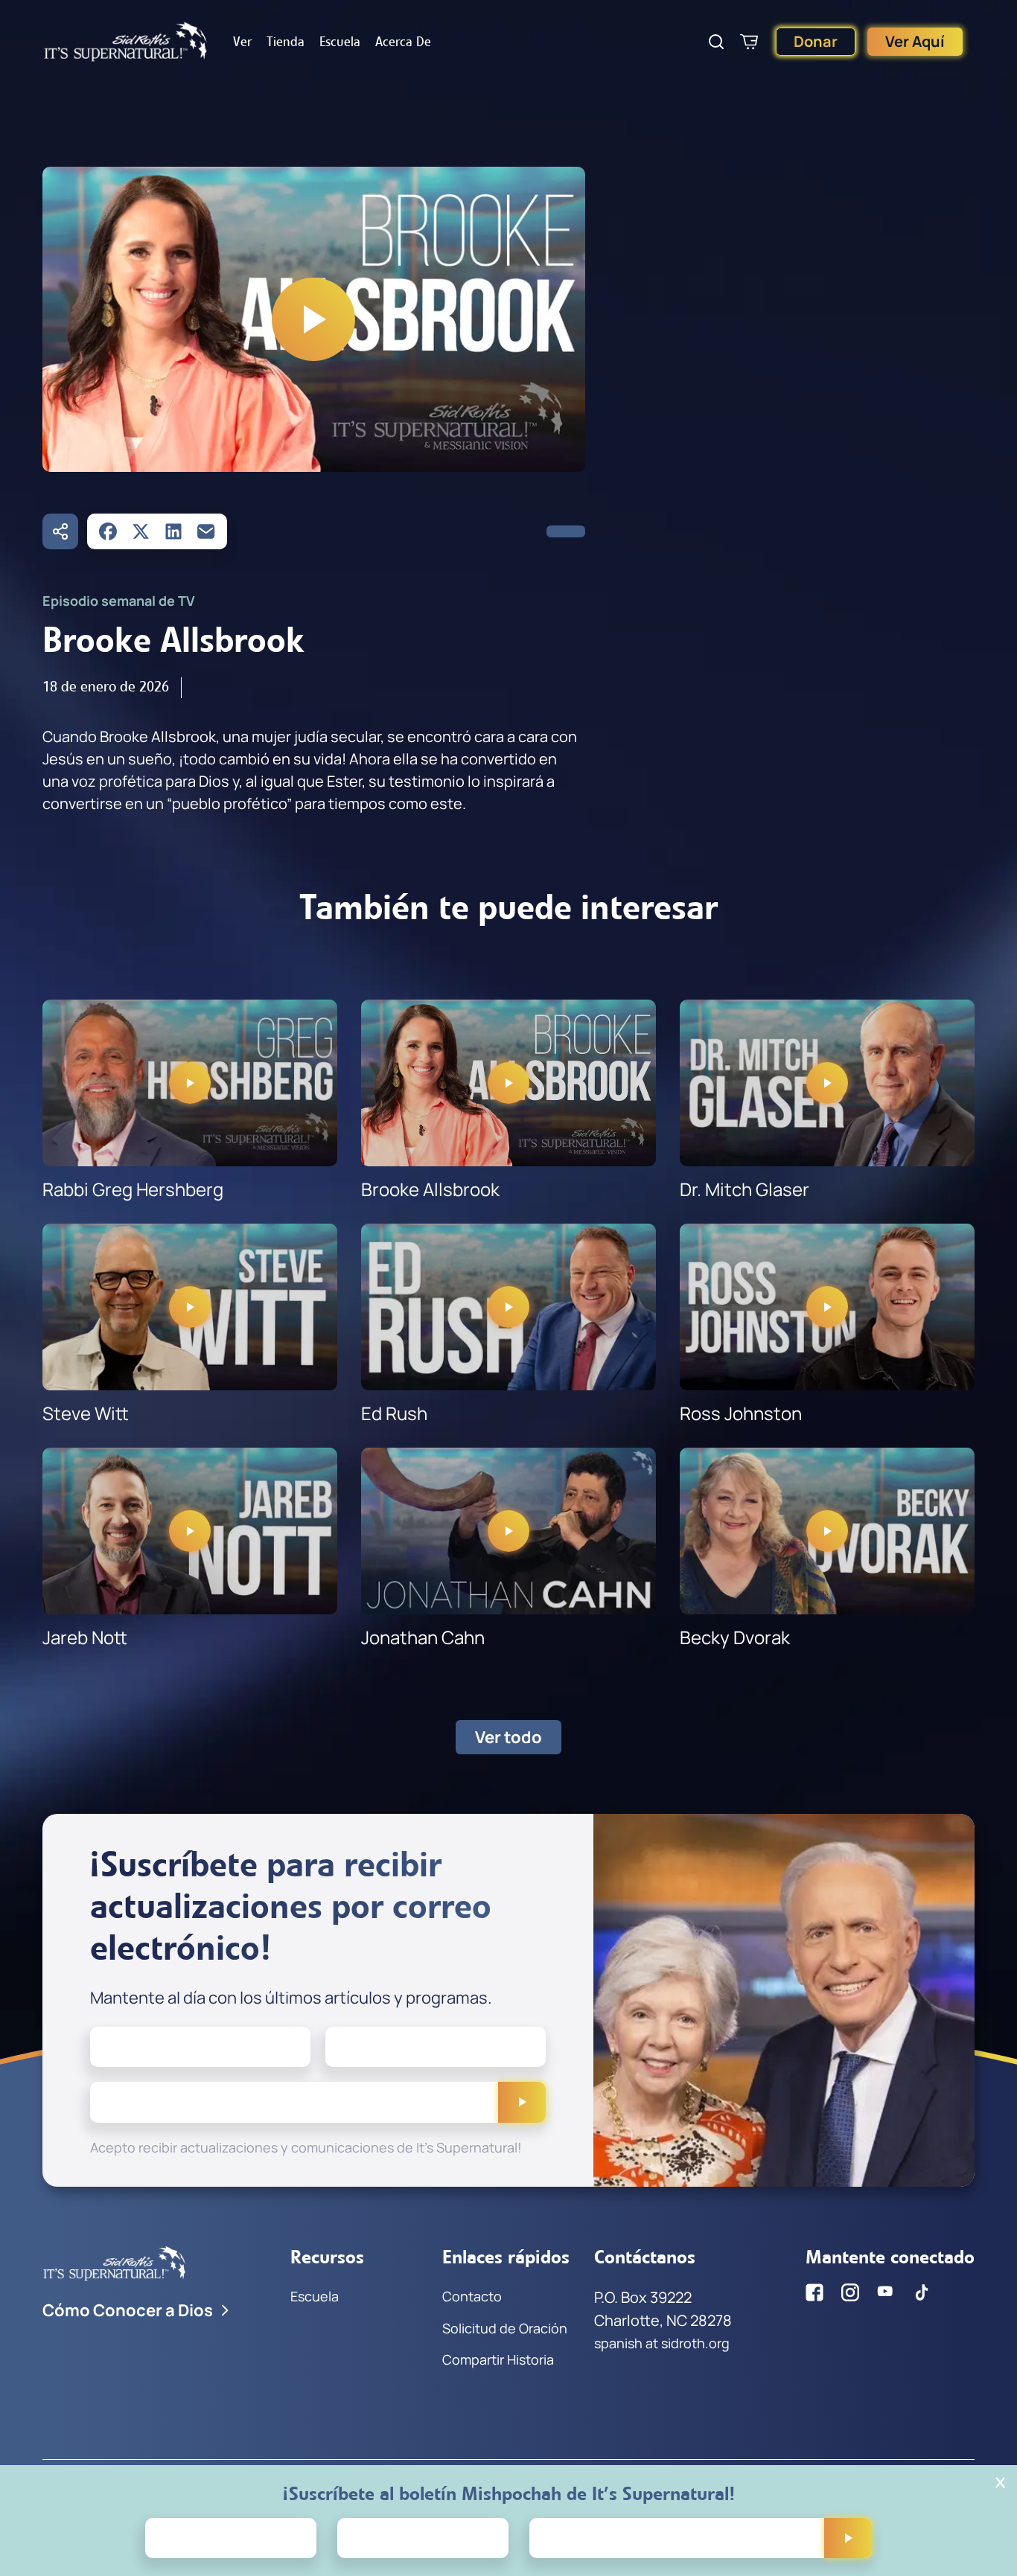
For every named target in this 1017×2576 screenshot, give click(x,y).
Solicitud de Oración (505, 2328)
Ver (242, 42)
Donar (816, 41)
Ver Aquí (915, 41)
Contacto (472, 2296)
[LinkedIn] (173, 531)
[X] (141, 531)
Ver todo (508, 1737)
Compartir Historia (498, 2359)
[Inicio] (126, 42)
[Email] (206, 531)
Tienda (286, 42)
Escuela (340, 42)
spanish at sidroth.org (662, 2343)
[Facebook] (108, 531)
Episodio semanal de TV (119, 601)
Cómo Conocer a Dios (128, 2310)
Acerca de (403, 42)
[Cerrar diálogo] (1000, 2483)
